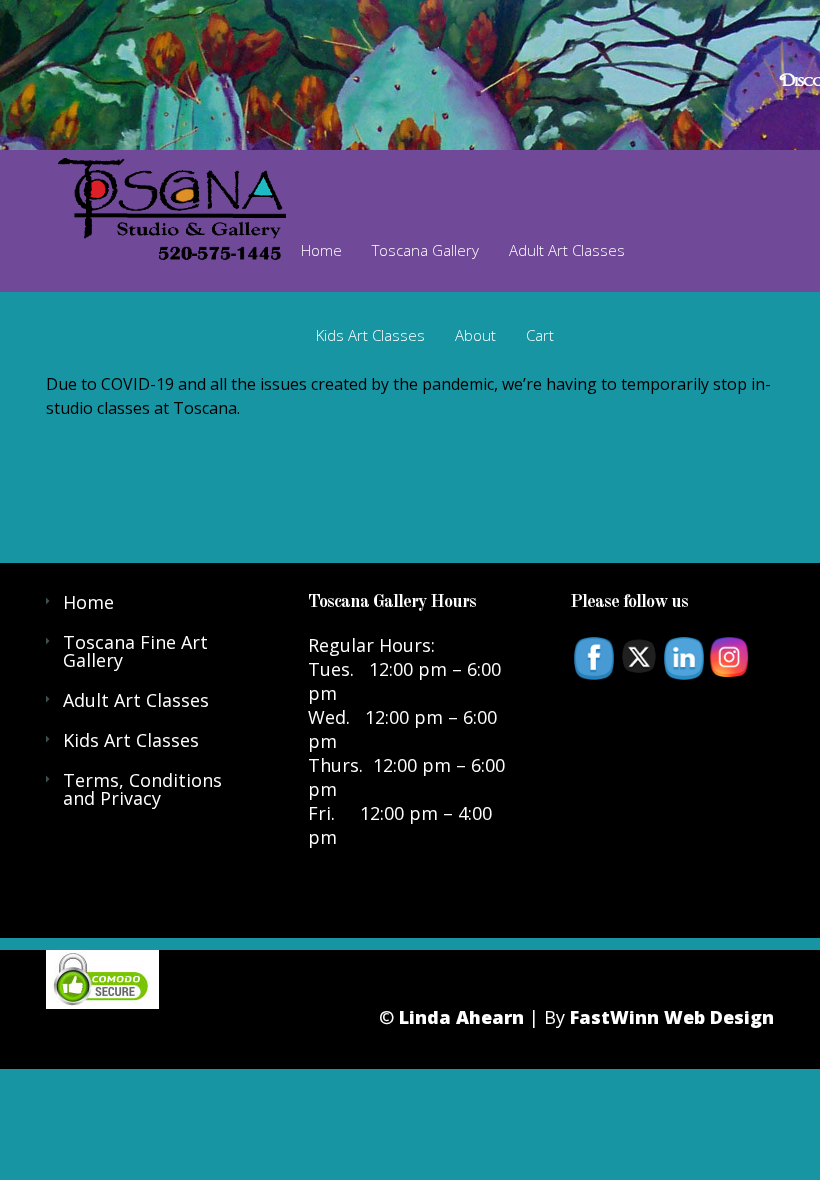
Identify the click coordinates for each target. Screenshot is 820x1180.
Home (321, 250)
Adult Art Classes (567, 250)
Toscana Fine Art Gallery (135, 651)
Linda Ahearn (461, 1017)
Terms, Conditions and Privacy (142, 789)
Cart (540, 335)
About (475, 335)
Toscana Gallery (425, 250)
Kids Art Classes (370, 335)
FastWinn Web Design (672, 1017)
